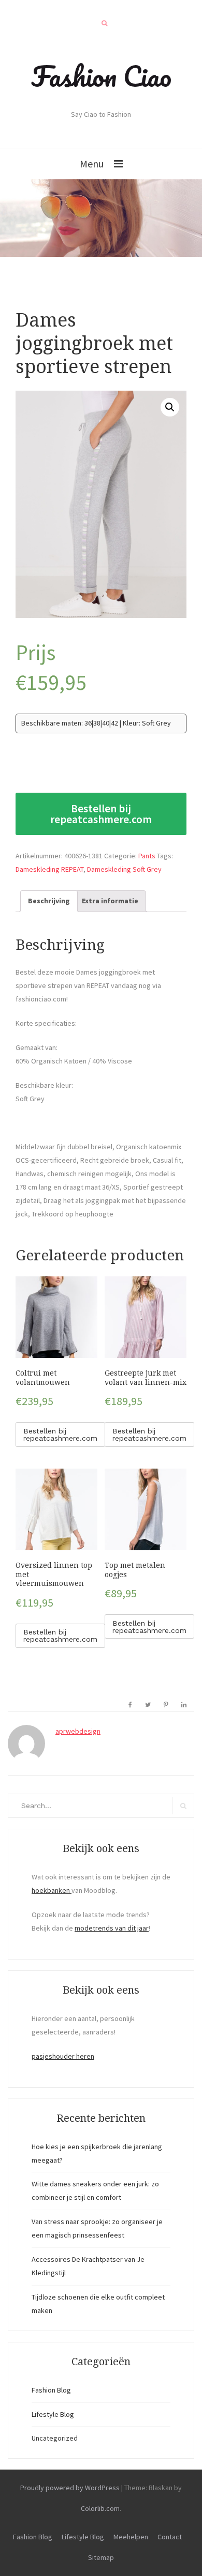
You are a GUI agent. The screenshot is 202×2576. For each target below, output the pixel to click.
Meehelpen (131, 2537)
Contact (170, 2537)
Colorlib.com (100, 2508)
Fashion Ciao (101, 76)
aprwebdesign (78, 1731)
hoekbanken (52, 1890)
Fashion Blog (51, 2390)
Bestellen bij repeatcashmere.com (101, 814)
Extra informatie (110, 901)
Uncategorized (55, 2438)
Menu (92, 164)
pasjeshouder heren (63, 2056)
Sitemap (101, 2557)
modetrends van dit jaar (112, 1928)
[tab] (49, 901)
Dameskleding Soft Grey (124, 869)
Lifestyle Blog (53, 2414)
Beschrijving (49, 901)
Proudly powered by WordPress (70, 2488)
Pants (147, 856)
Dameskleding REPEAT (49, 869)
